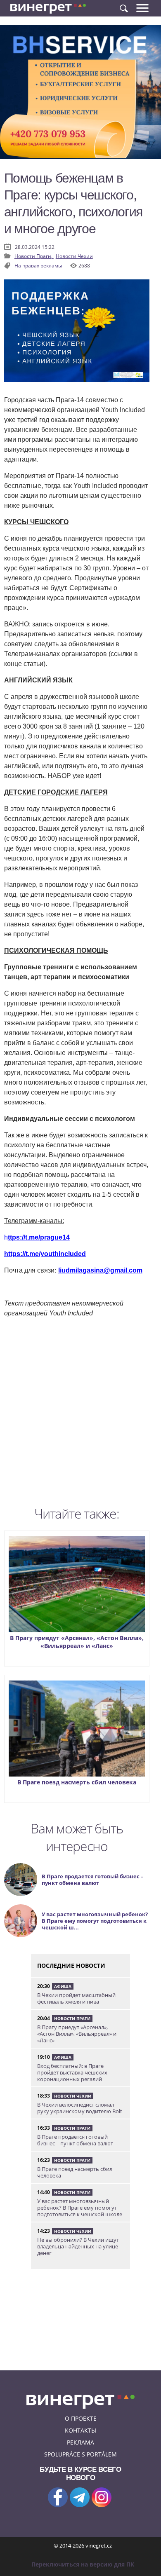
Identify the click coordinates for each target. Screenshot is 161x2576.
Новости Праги (72, 2018)
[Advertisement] (80, 1414)
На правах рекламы (38, 266)
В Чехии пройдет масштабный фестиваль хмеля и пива (76, 1998)
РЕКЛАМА (80, 2442)
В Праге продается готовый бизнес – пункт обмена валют (75, 2140)
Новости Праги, (34, 256)
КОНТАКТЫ (80, 2430)
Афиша (63, 1986)
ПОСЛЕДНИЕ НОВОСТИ (71, 1965)
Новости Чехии (74, 256)
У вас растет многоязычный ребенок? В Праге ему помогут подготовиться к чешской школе (80, 2208)
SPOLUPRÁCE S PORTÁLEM (80, 2454)
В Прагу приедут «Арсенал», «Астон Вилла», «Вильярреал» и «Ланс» (77, 1642)
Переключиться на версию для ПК (83, 2564)
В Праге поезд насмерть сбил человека (77, 1782)
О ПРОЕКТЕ (81, 2418)
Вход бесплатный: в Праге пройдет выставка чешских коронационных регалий (72, 2072)
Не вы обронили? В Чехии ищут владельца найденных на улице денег (78, 2246)
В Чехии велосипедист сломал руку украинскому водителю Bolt (80, 2108)
